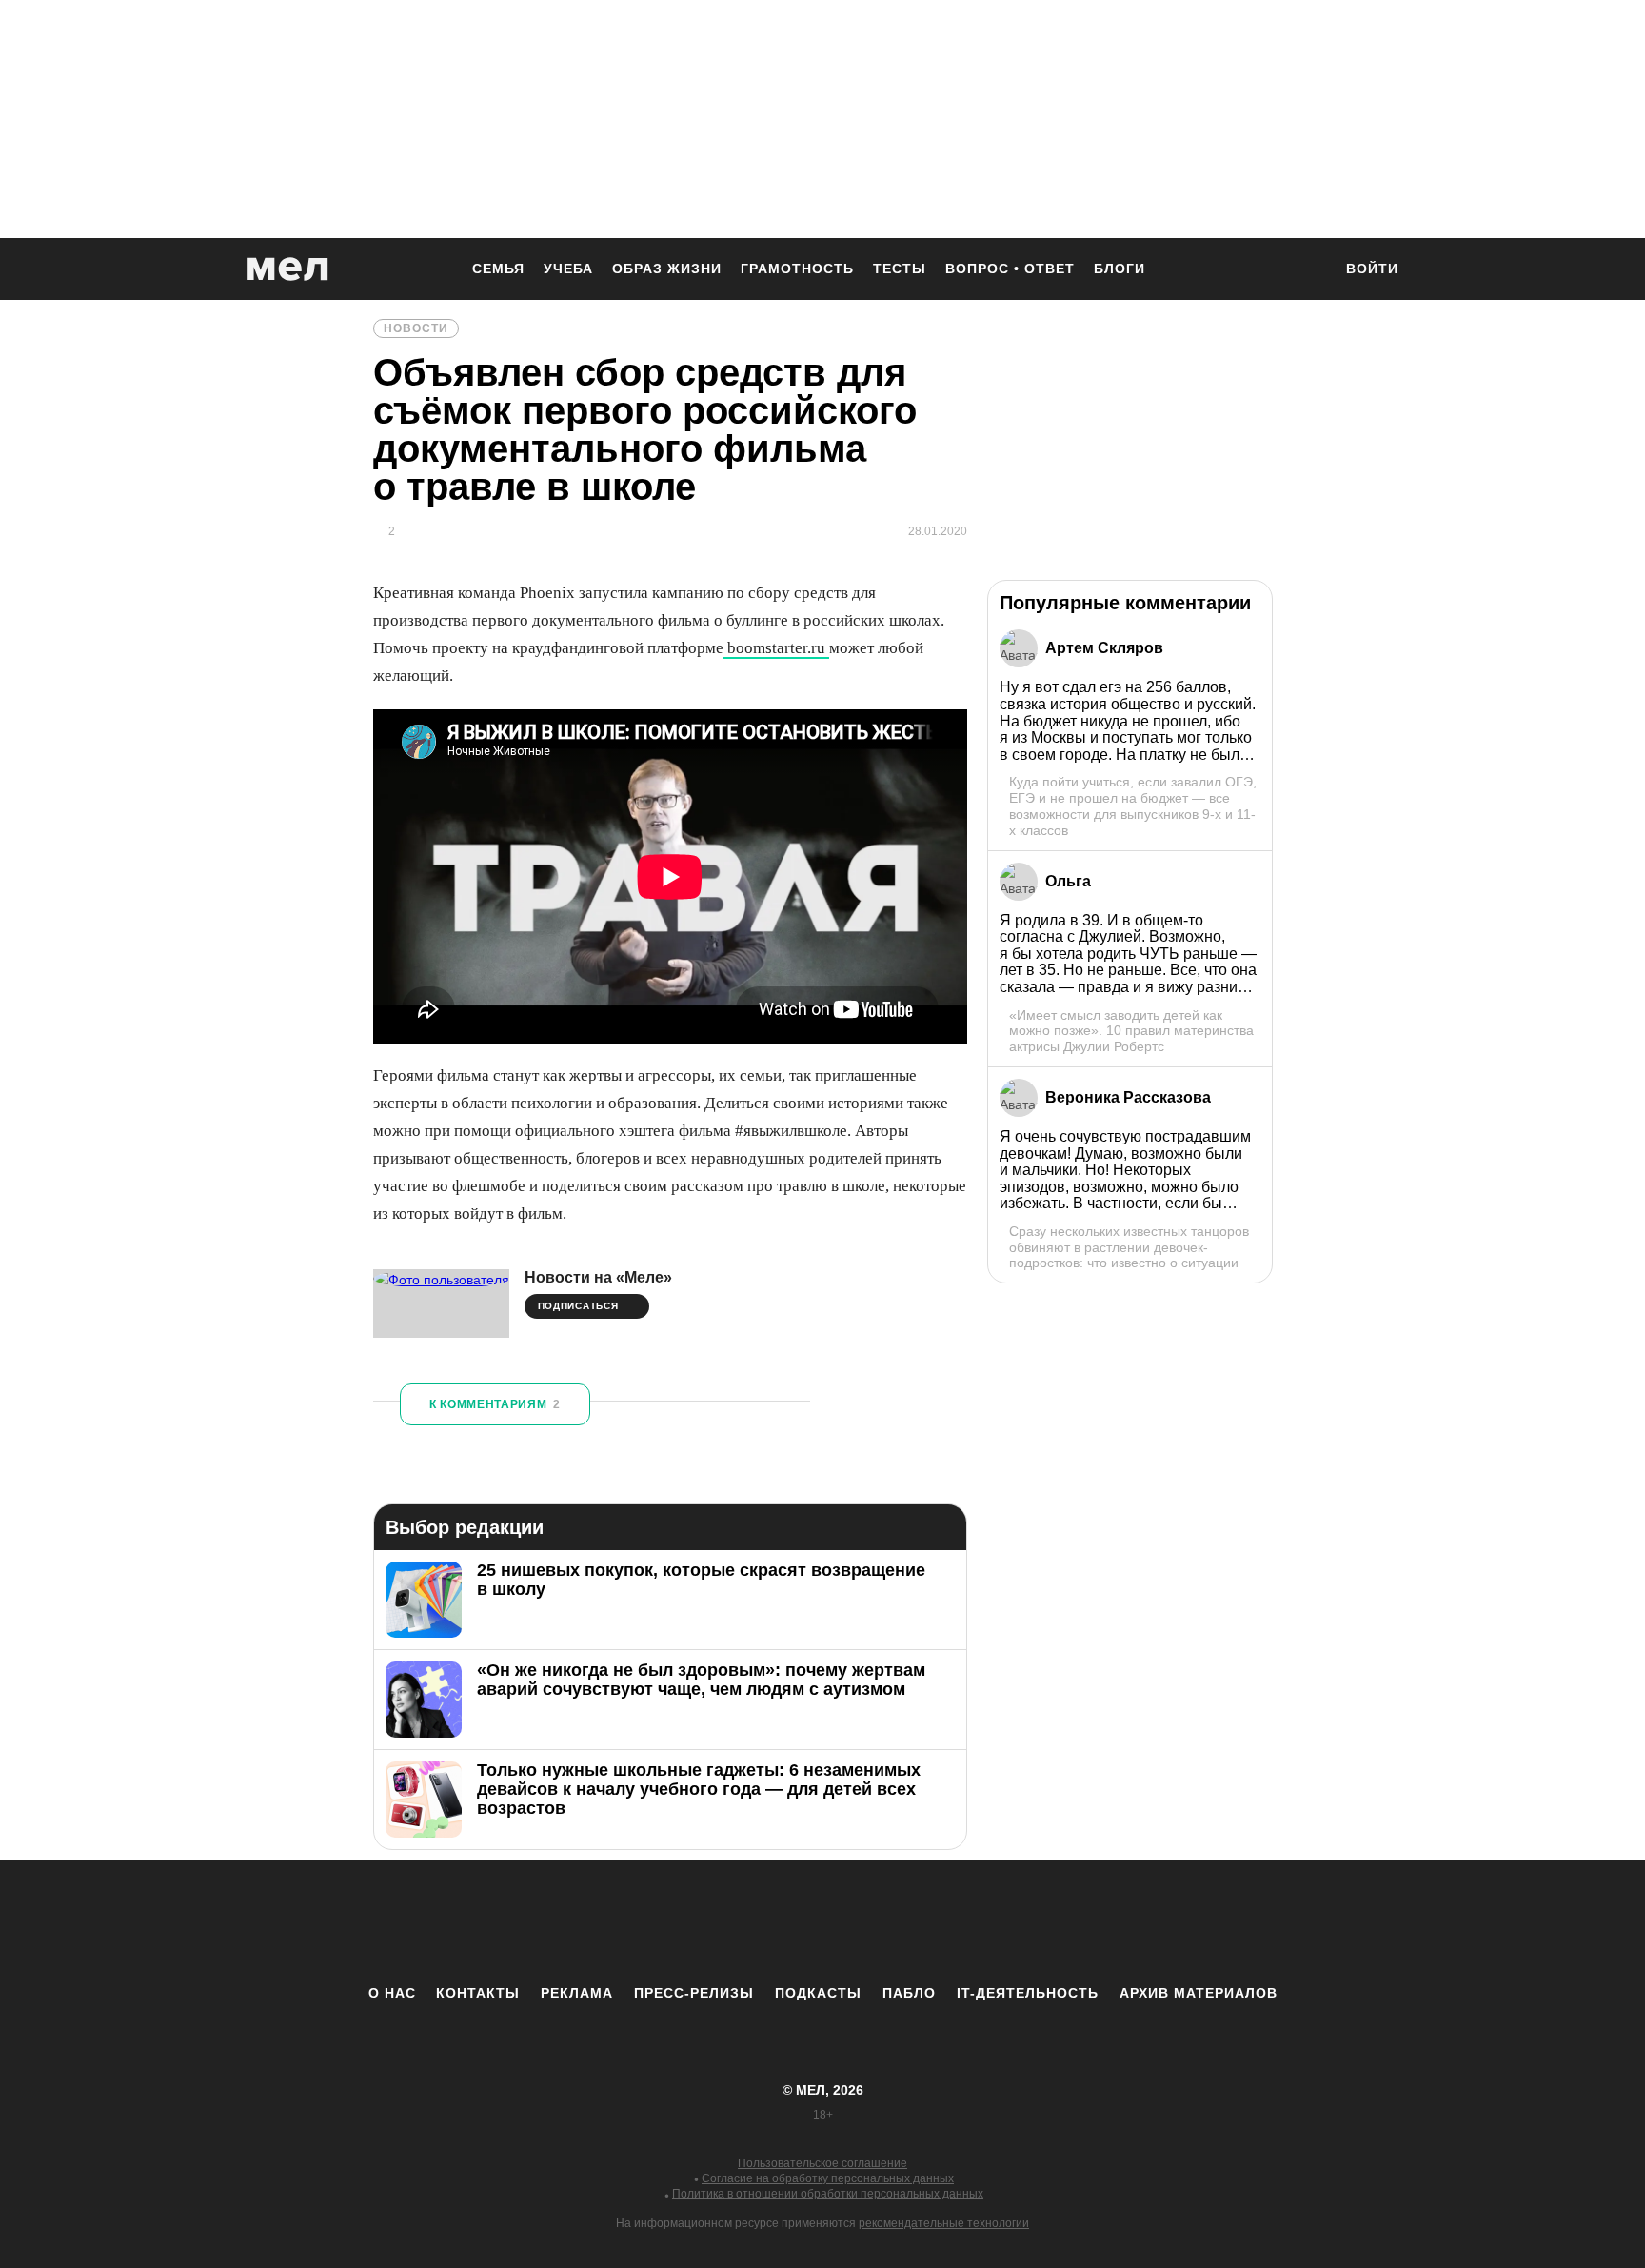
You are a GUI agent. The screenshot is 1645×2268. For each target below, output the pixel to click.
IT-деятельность (1028, 1993)
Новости (416, 328)
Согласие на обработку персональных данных (828, 2178)
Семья (498, 269)
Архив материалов (1199, 1993)
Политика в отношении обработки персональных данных (828, 2194)
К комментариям (495, 1404)
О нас (392, 1993)
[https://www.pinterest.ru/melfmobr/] (875, 1921)
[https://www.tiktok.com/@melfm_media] (822, 1921)
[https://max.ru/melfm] (980, 1921)
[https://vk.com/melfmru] (770, 1921)
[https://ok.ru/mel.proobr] (927, 1921)
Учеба (568, 269)
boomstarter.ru (776, 648)
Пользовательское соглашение (822, 2163)
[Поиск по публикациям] (1308, 270)
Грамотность (797, 269)
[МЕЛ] (287, 269)
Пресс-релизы (694, 1993)
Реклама (577, 1993)
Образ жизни (667, 269)
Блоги (1120, 269)
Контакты (478, 1993)
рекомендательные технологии (944, 2223)
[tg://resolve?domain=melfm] (665, 1921)
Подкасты (818, 1993)
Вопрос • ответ (1010, 269)
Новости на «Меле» (598, 1277)
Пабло (909, 1993)
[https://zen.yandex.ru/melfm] (718, 1921)
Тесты (900, 269)
